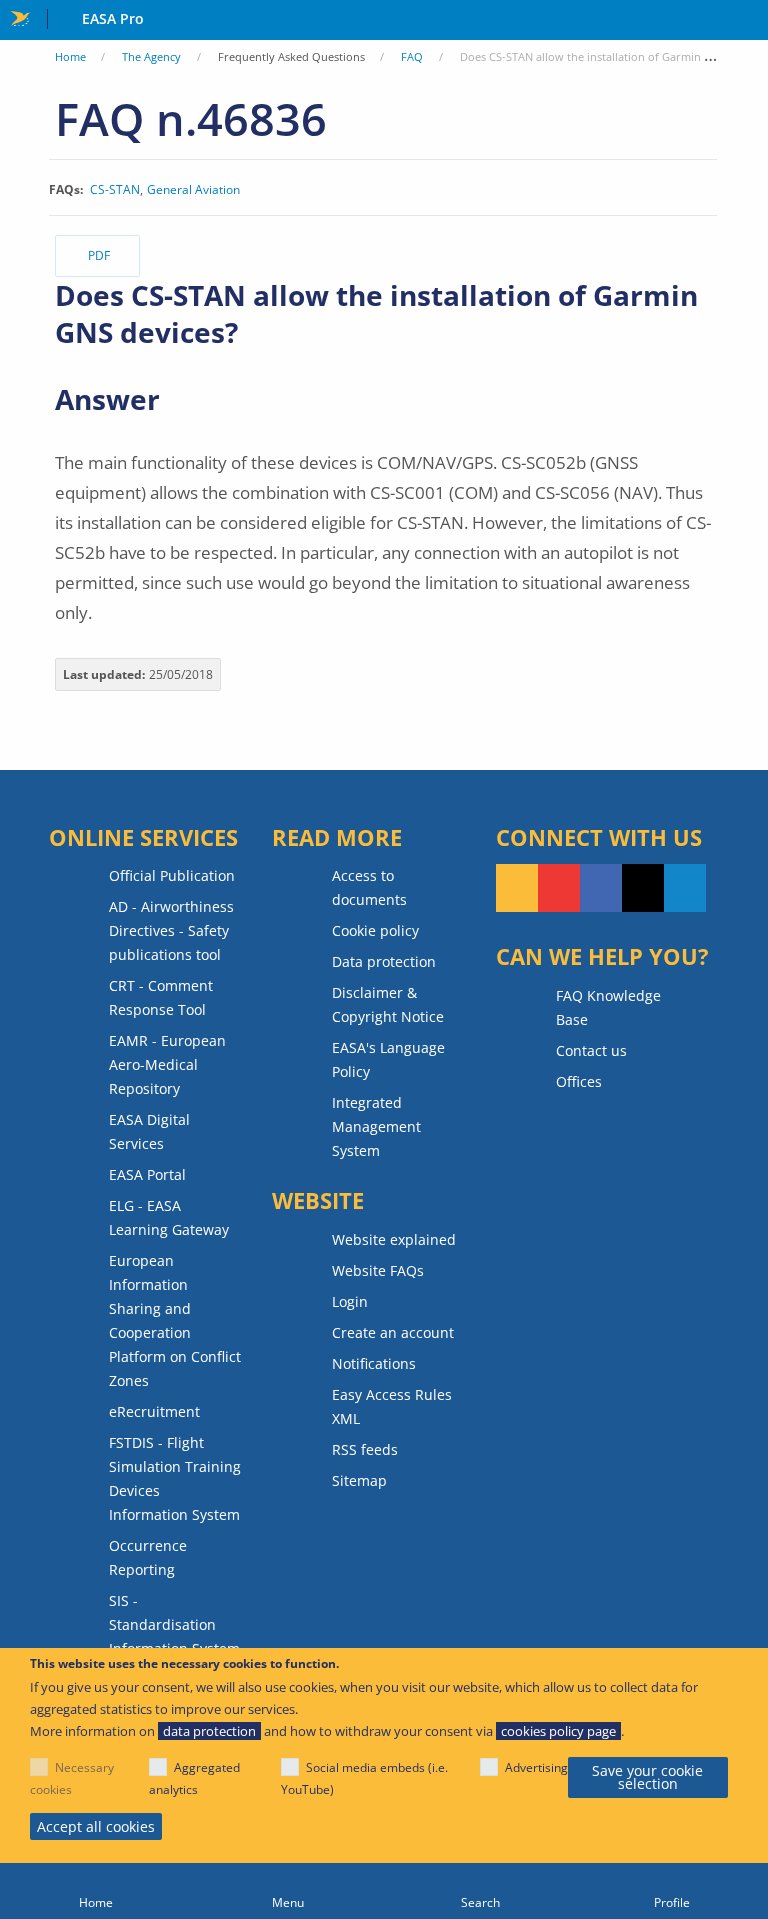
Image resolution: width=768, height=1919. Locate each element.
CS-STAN (115, 190)
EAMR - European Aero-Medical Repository (167, 1064)
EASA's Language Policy (388, 1059)
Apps (748, 21)
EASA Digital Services (149, 1131)
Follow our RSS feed (517, 888)
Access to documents (369, 887)
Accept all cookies (96, 1826)
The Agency (151, 56)
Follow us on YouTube (559, 888)
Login (350, 1301)
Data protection (384, 961)
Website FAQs (378, 1270)
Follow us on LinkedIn (685, 888)
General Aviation (193, 190)
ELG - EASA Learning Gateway (169, 1217)
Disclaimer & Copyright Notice (388, 1004)
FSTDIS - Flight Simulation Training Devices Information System (175, 1478)
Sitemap (359, 1480)
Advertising (536, 1767)
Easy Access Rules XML (392, 1406)
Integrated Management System (376, 1126)
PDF (99, 255)
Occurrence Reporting (148, 1557)
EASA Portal (147, 1174)
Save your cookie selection (647, 1777)
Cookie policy (375, 930)
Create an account (393, 1332)
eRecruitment (154, 1411)
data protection (209, 1731)
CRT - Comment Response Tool (161, 997)
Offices (579, 1081)
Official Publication (172, 875)
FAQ (412, 56)
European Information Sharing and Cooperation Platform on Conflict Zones (175, 1320)
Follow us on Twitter (643, 888)
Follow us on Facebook (601, 888)
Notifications (374, 1363)
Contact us (591, 1050)
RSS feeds (365, 1449)
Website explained (394, 1239)
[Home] (96, 1891)
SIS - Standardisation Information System (174, 1624)
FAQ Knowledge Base (608, 1007)
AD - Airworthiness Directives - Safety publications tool (171, 930)
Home (70, 56)
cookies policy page (558, 1731)
